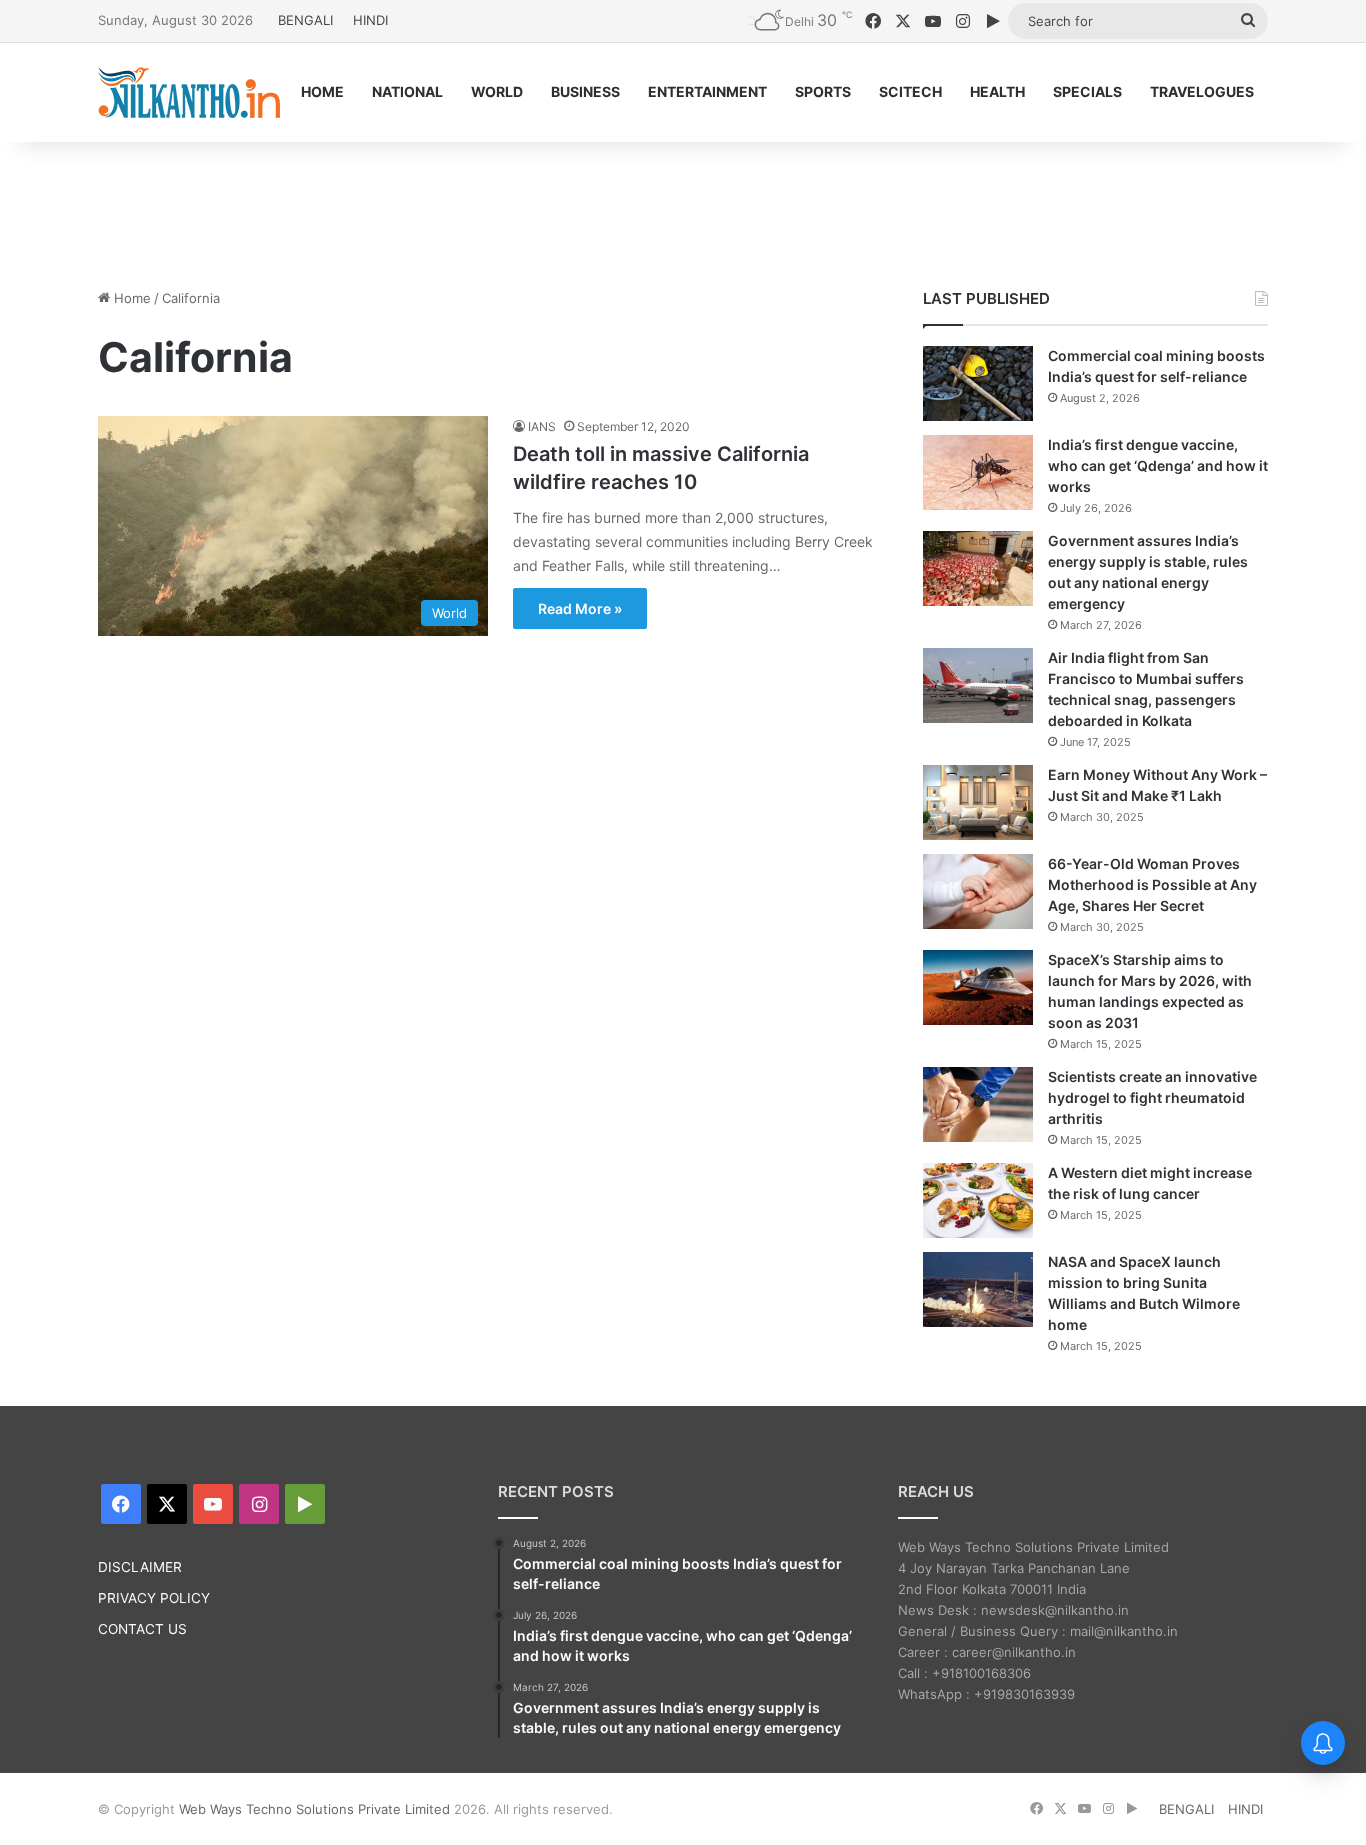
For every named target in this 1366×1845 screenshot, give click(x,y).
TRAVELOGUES (1202, 91)
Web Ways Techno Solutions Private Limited (314, 1809)
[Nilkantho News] (189, 92)
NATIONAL (407, 91)
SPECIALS (1087, 91)
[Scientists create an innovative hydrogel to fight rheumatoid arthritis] (978, 1104)
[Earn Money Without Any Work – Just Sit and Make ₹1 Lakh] (978, 802)
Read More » (580, 608)
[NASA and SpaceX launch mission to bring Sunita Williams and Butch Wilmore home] (978, 1289)
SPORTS (823, 91)
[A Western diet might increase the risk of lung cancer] (978, 1200)
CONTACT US (142, 1629)
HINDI (370, 20)
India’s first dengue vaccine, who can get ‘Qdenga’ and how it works (1158, 465)
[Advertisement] (683, 207)
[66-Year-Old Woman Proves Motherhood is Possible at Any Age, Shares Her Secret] (978, 891)
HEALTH (997, 91)
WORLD (497, 91)
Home (130, 298)
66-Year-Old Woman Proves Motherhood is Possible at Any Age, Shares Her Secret (1152, 884)
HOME (322, 91)
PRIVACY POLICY (154, 1598)
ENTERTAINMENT (707, 91)
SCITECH (910, 91)
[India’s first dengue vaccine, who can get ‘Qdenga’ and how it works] (978, 472)
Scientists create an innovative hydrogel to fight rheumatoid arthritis (1152, 1097)
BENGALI (305, 20)
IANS (542, 426)
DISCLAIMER (140, 1567)
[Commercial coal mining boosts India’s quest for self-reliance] (978, 383)
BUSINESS (585, 91)
